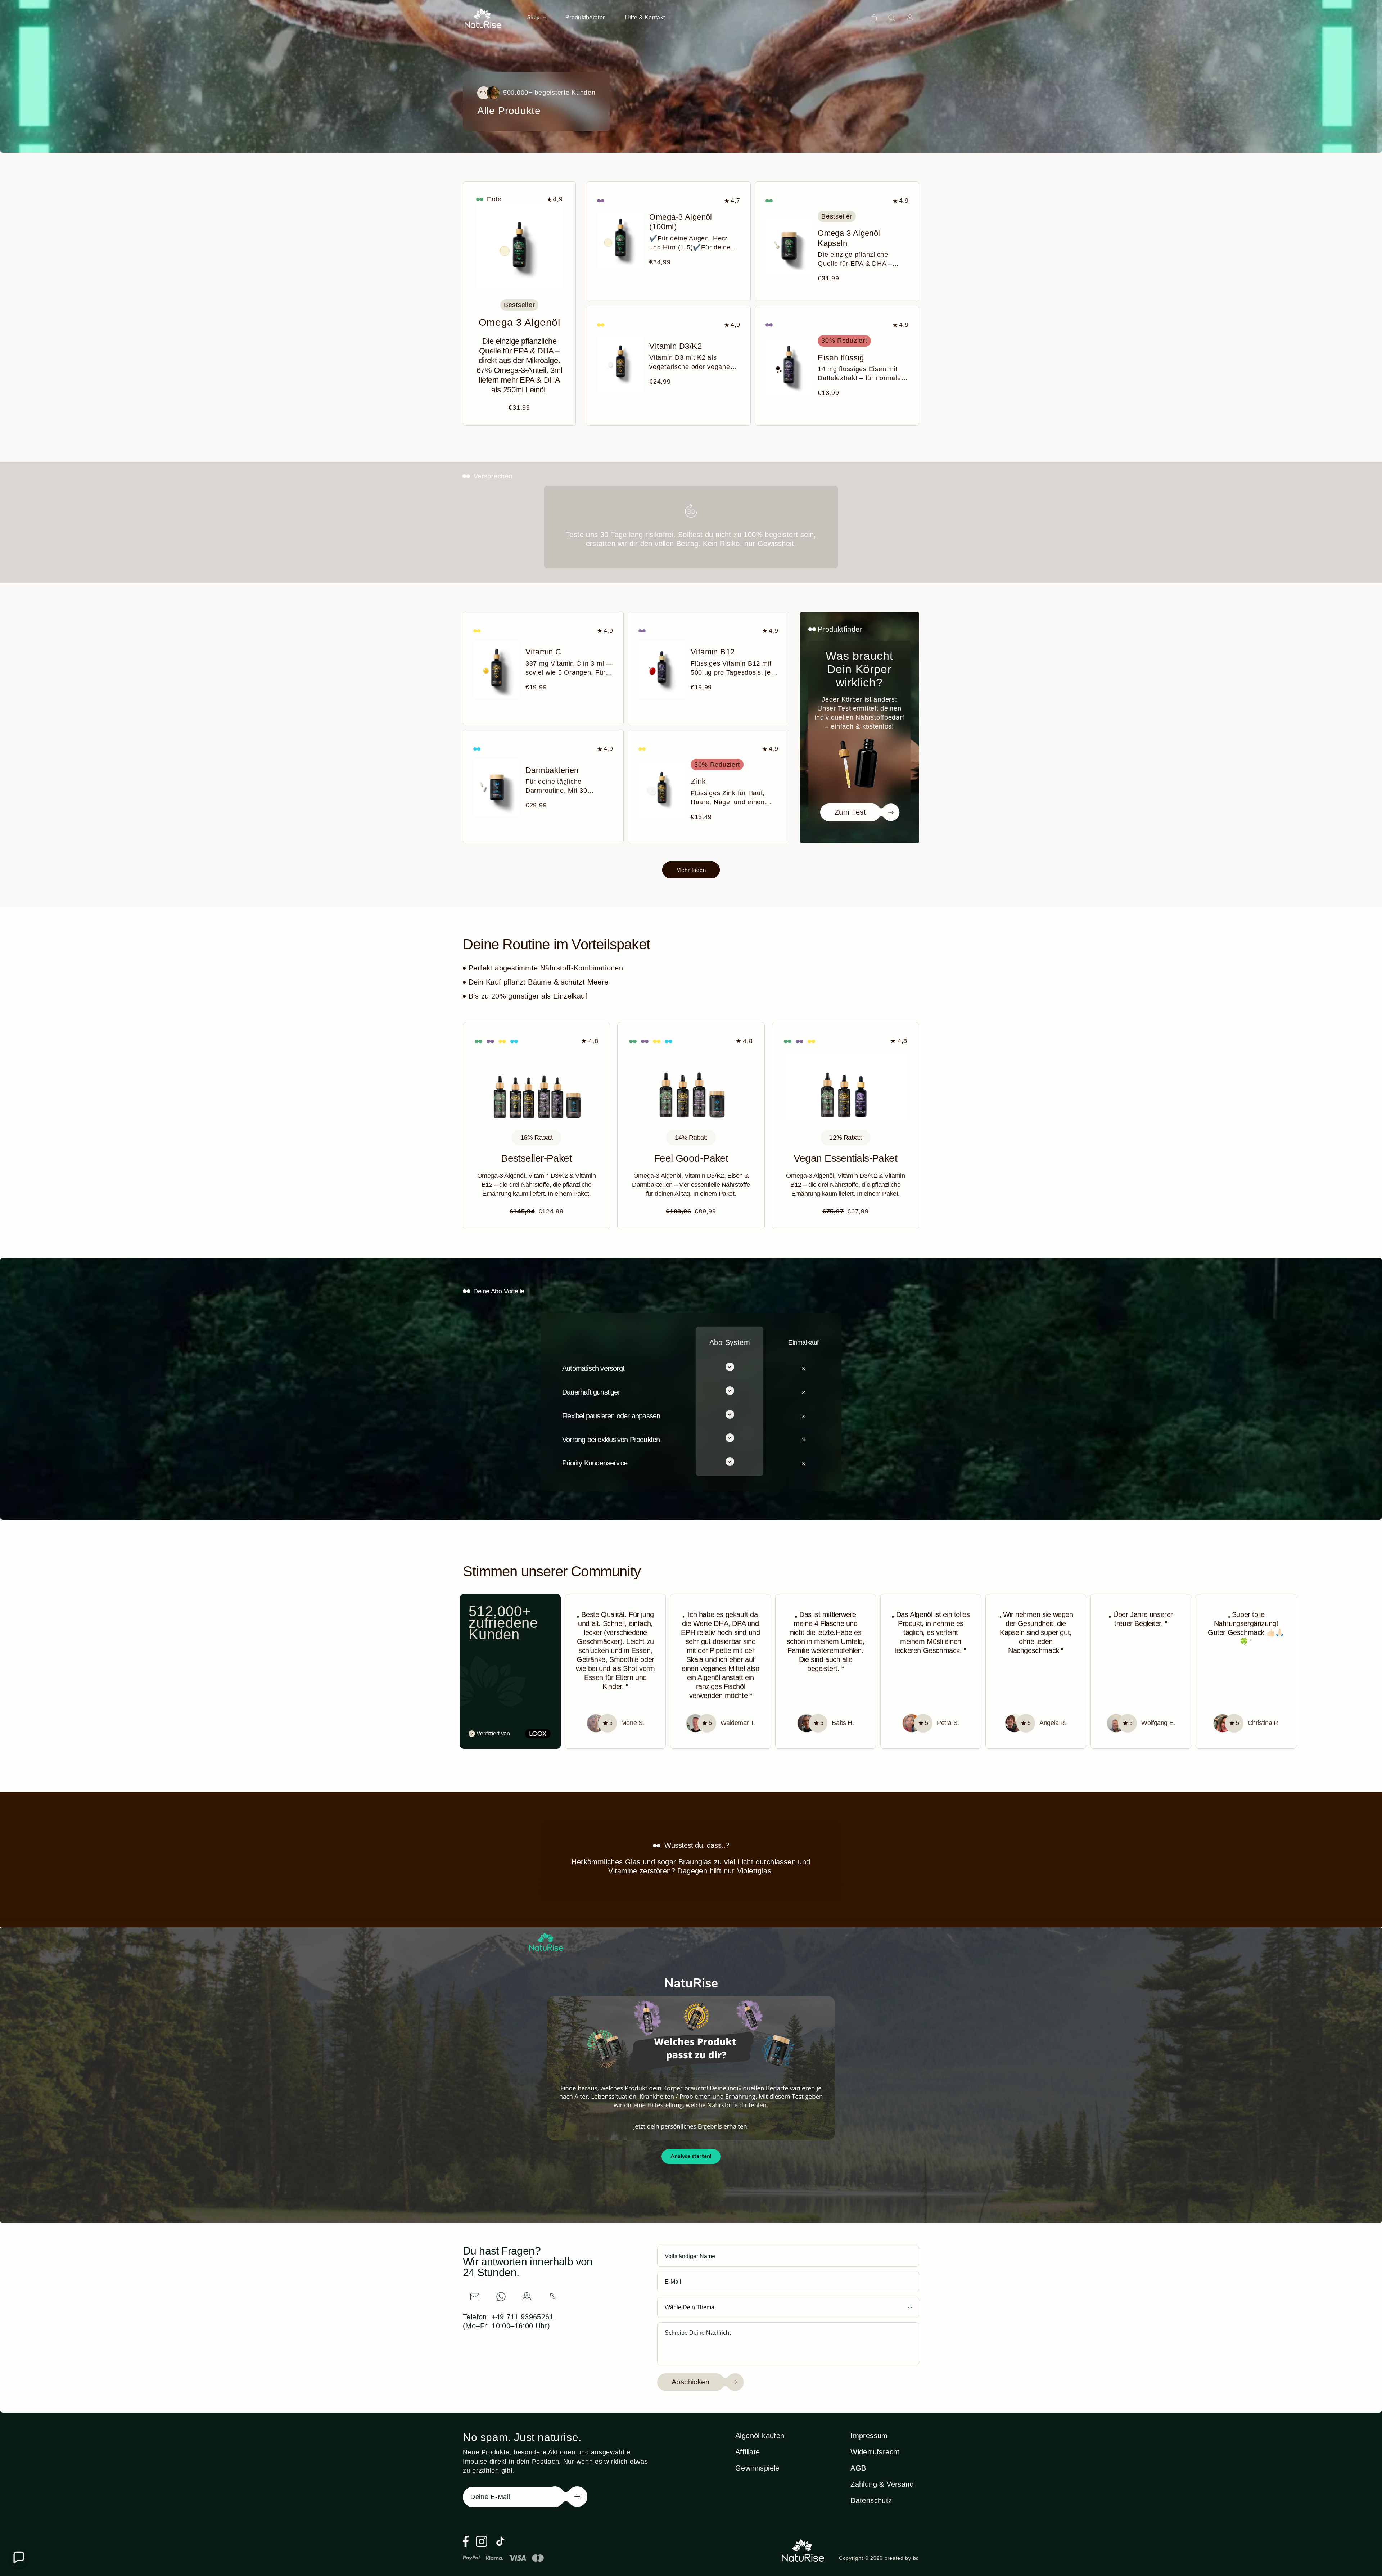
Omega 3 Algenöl (519, 322)
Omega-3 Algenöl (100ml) (681, 222)
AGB (858, 2468)
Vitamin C (543, 652)
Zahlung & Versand (882, 2484)
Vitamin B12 (713, 652)
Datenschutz (871, 2500)
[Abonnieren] (566, 2497)
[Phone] (553, 2297)
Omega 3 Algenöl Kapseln (849, 238)
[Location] (527, 2297)
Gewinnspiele (757, 2468)
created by (902, 2558)
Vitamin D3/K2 (676, 346)
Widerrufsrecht (875, 2452)
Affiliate (748, 2452)
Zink (698, 781)
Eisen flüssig (841, 358)
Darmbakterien (552, 770)
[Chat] (501, 2297)
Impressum (869, 2436)
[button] (536, 17)
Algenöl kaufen (760, 2436)
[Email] (475, 2297)
